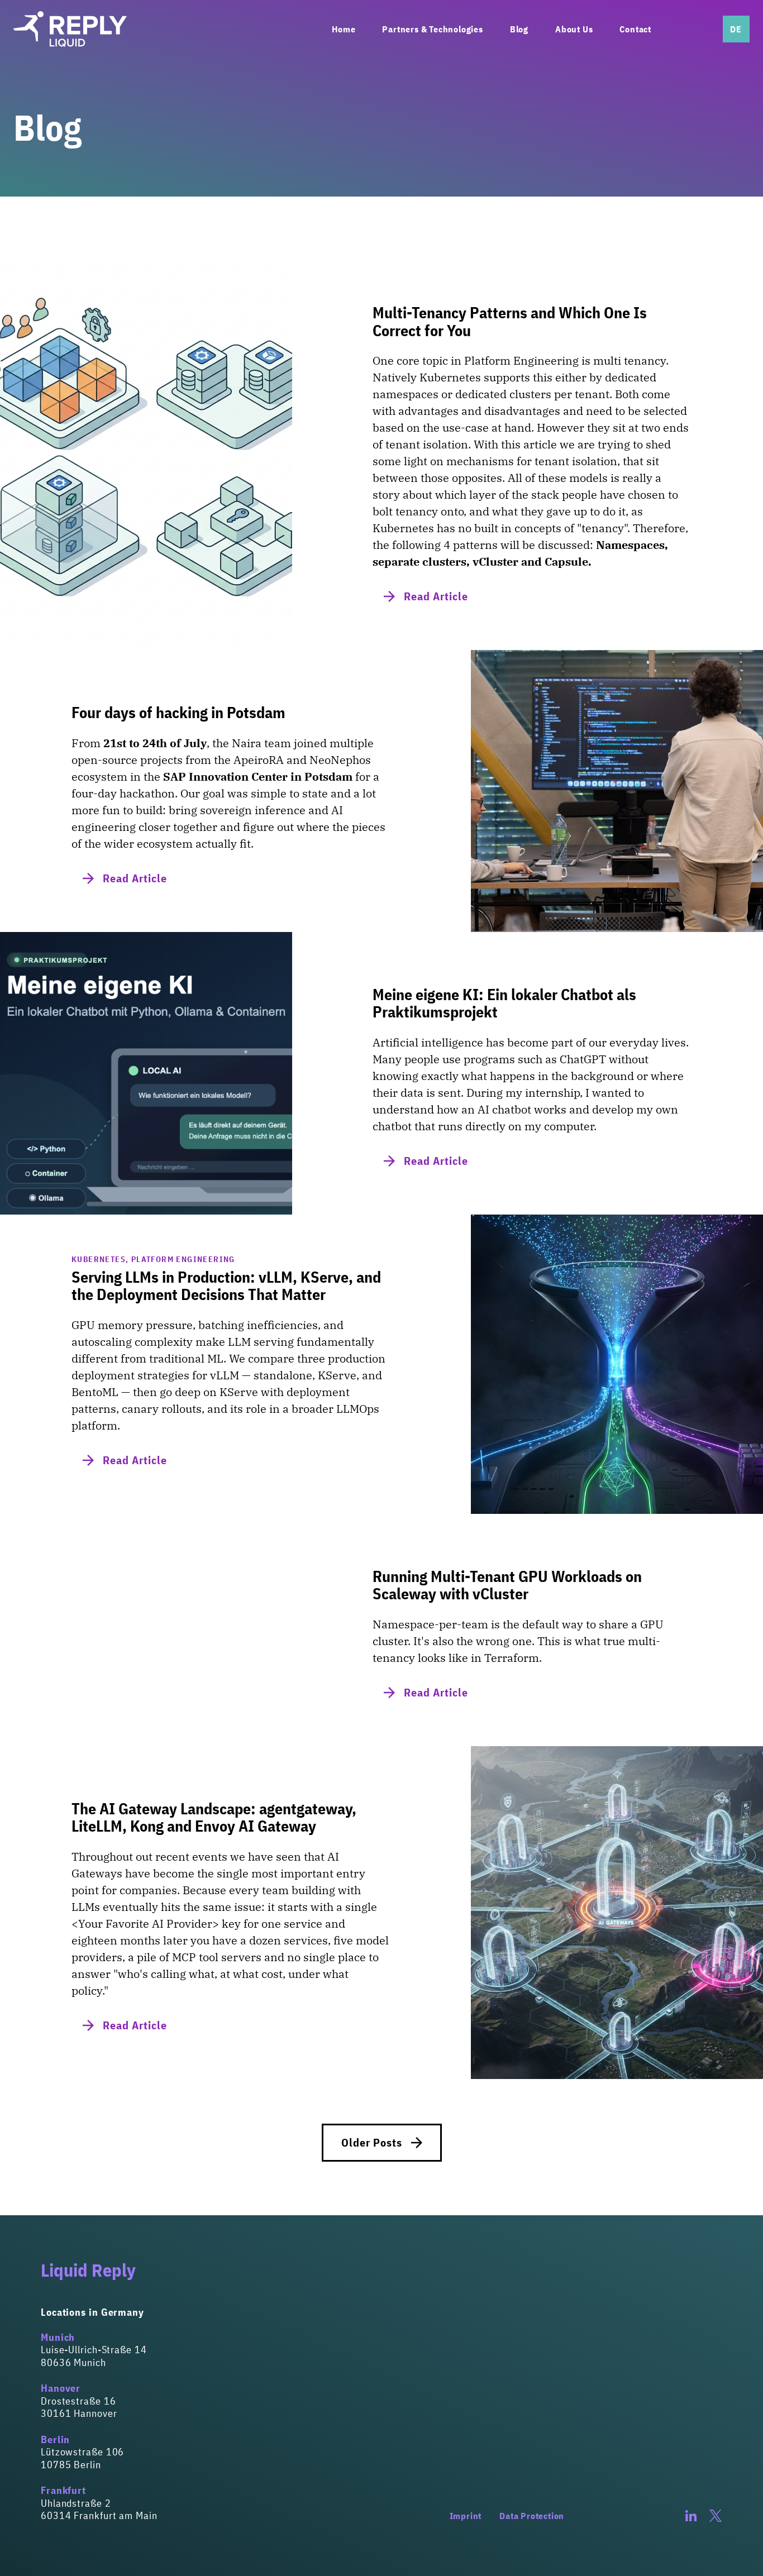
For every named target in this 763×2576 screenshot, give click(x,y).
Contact (635, 29)
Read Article (436, 596)
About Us (574, 29)
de (736, 29)
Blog (519, 29)
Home (344, 29)
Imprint (466, 2516)
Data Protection (532, 2516)
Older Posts (372, 2142)
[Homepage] (70, 29)
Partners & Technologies (432, 29)
